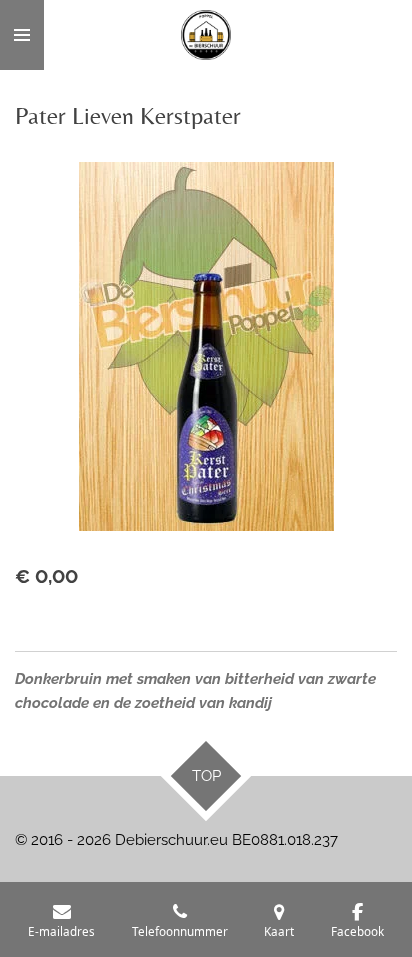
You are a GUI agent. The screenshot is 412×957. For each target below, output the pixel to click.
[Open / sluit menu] (22, 35)
